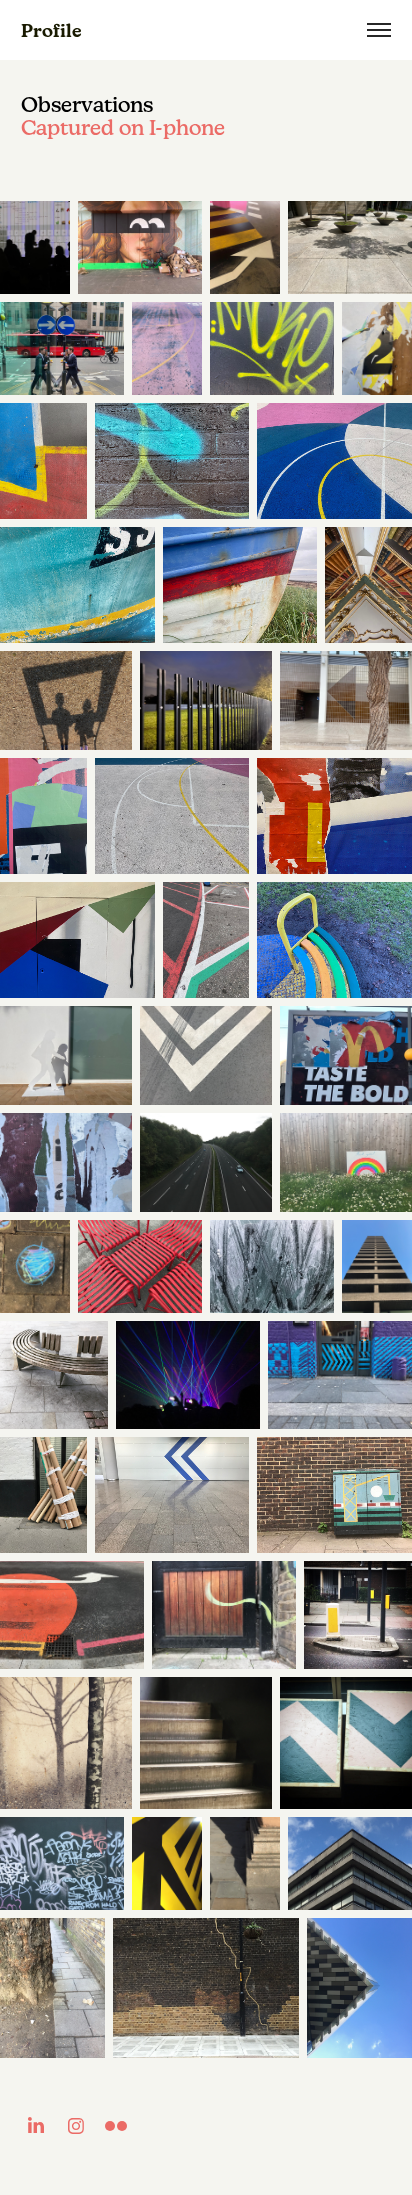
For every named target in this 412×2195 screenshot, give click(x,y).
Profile (51, 30)
